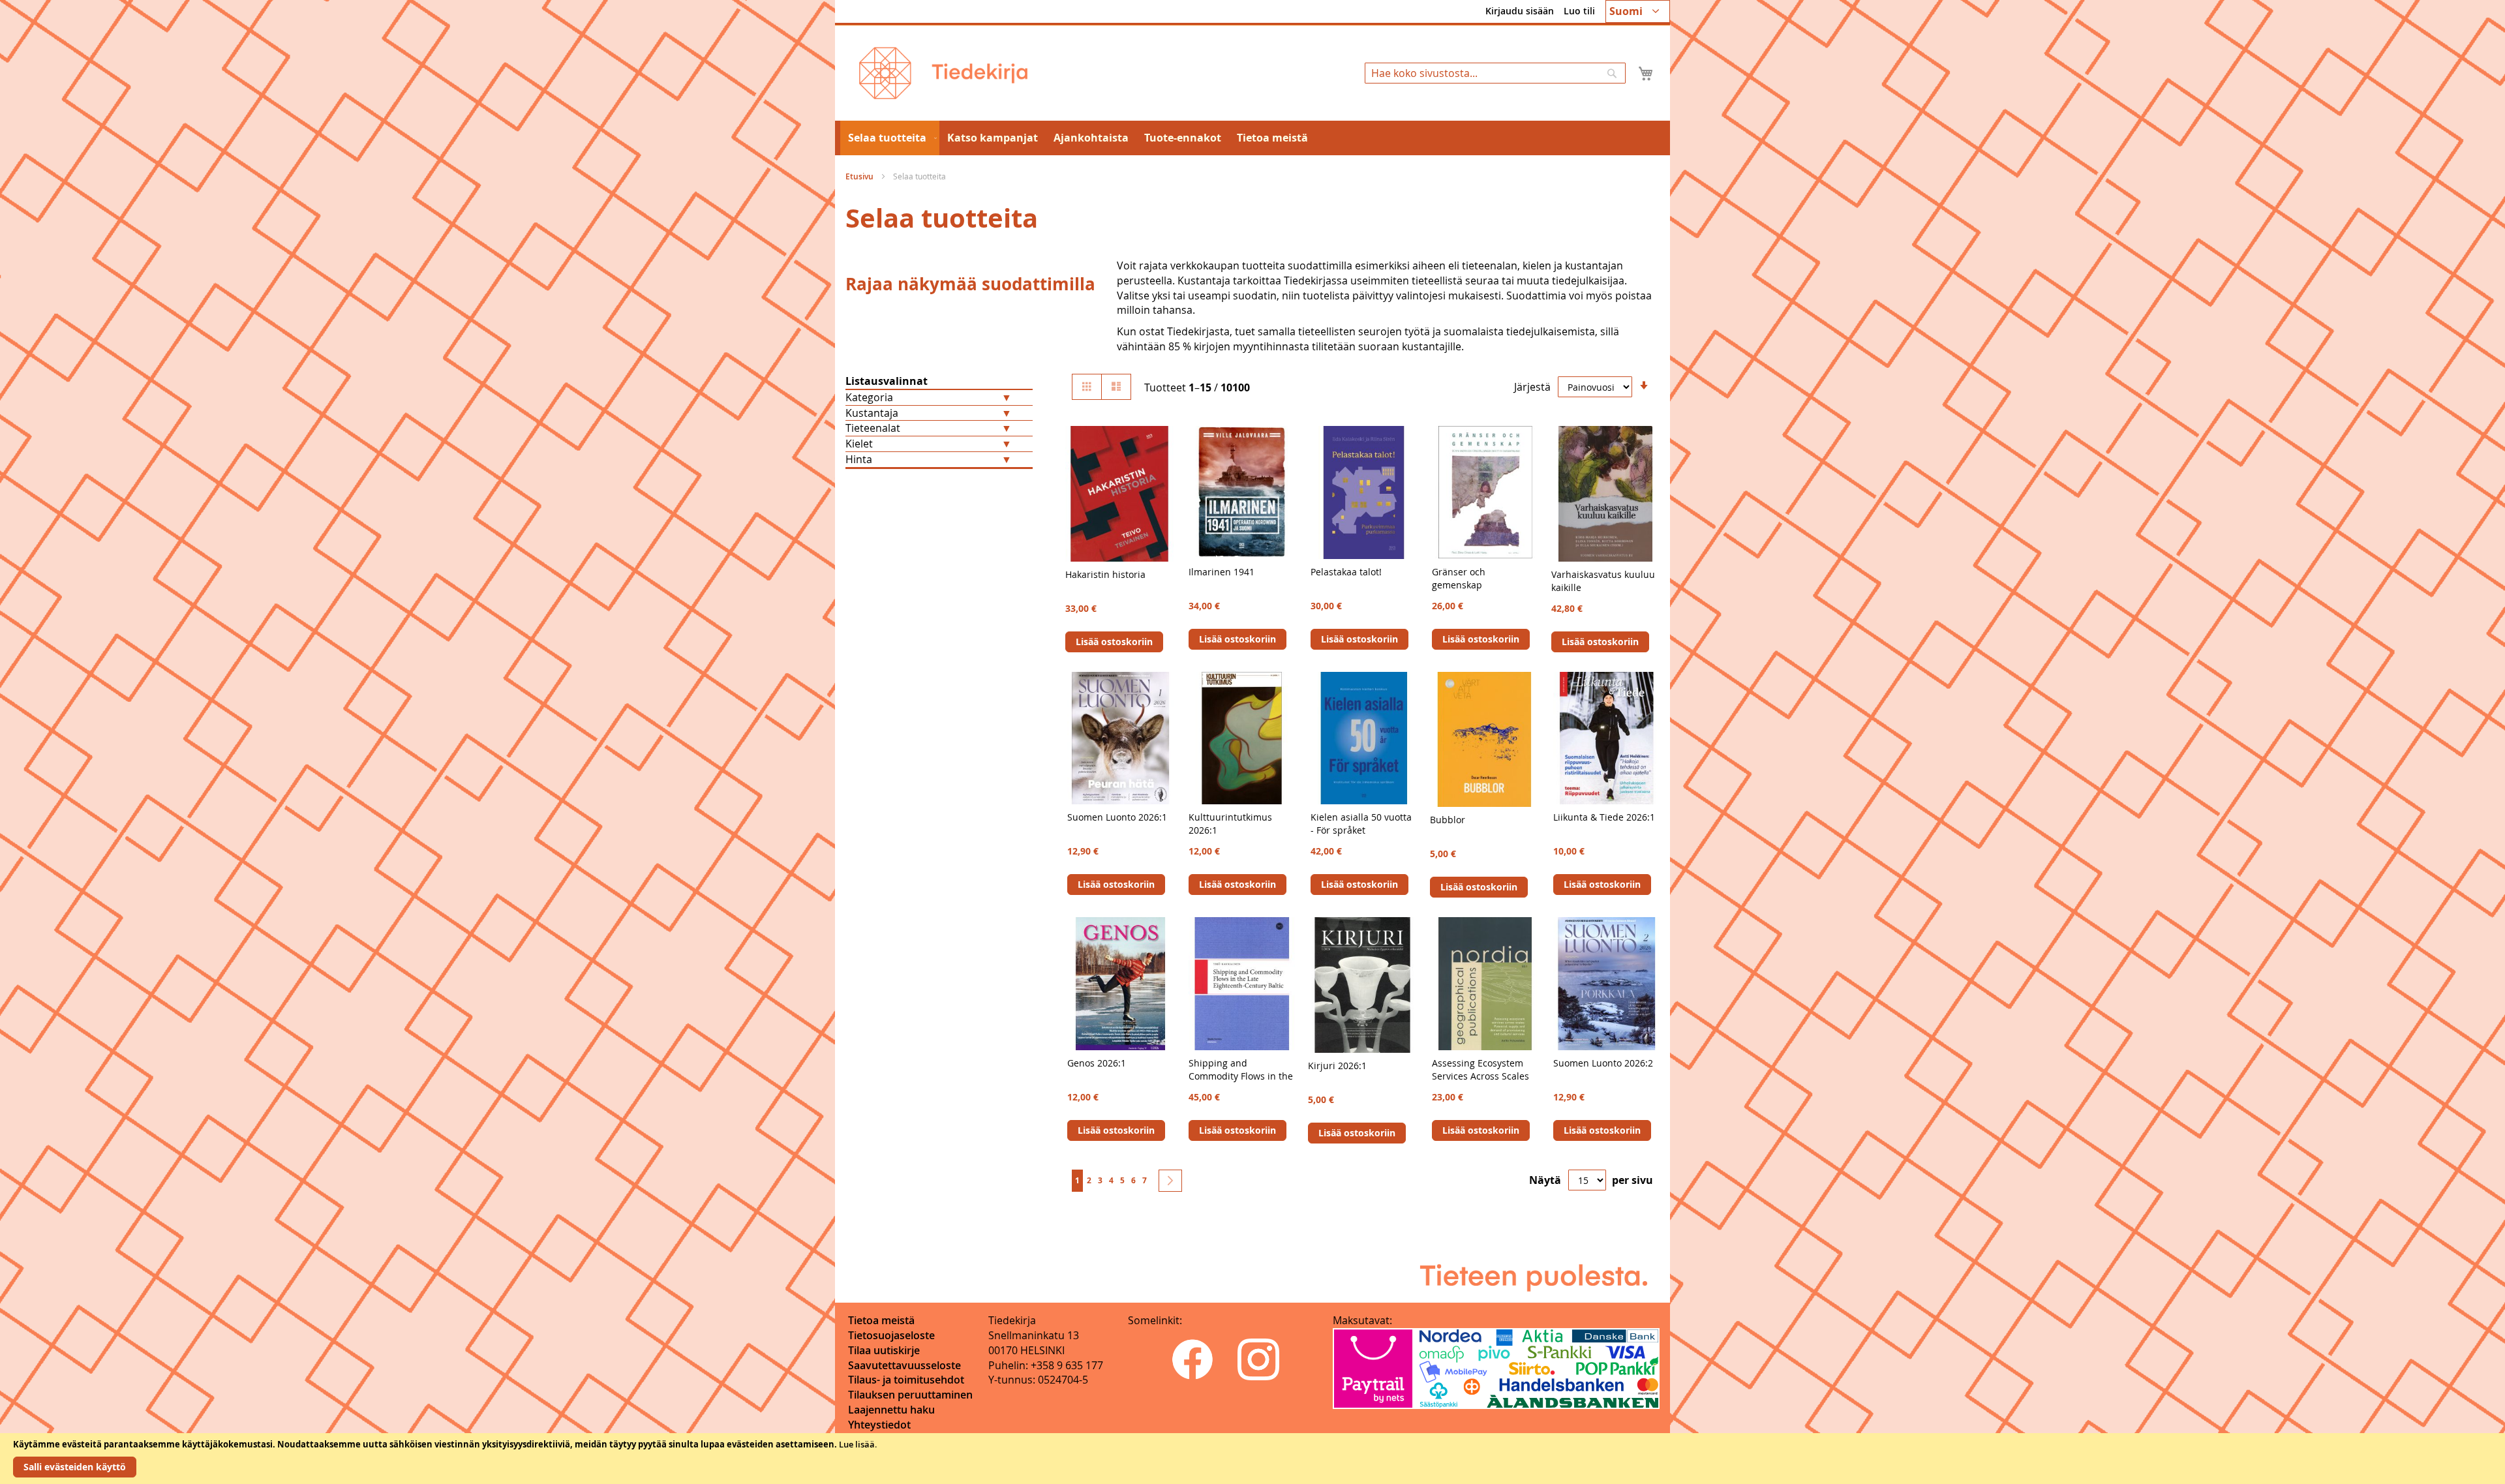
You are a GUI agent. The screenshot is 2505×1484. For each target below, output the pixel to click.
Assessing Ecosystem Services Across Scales (1480, 1069)
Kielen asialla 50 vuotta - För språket (1361, 824)
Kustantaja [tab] (872, 413)
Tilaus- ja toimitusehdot (906, 1380)
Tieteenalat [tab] (873, 428)
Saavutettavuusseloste (904, 1365)
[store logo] (943, 73)
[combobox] (1495, 73)
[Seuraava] (1170, 1181)
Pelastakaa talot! (1346, 572)
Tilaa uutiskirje (884, 1350)
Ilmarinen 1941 (1222, 572)
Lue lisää (857, 1444)
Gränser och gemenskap (1459, 578)
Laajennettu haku (891, 1410)
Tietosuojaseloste (891, 1335)
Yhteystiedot (879, 1425)
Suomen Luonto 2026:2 (1603, 1063)
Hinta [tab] (859, 459)
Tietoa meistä (881, 1320)
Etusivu (860, 176)
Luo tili (1579, 11)
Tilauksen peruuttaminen (910, 1395)
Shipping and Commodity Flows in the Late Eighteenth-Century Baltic (1241, 1083)
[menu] (1252, 138)
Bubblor (1448, 820)
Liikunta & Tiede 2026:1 (1604, 817)
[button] (1638, 11)
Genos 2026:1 (1097, 1063)
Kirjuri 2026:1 (1337, 1066)
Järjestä (1532, 387)
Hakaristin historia (1105, 574)
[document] (1252, 1459)
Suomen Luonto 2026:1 (1117, 817)
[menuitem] (890, 138)
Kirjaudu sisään (1520, 11)
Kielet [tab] (859, 444)
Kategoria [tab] (869, 397)
